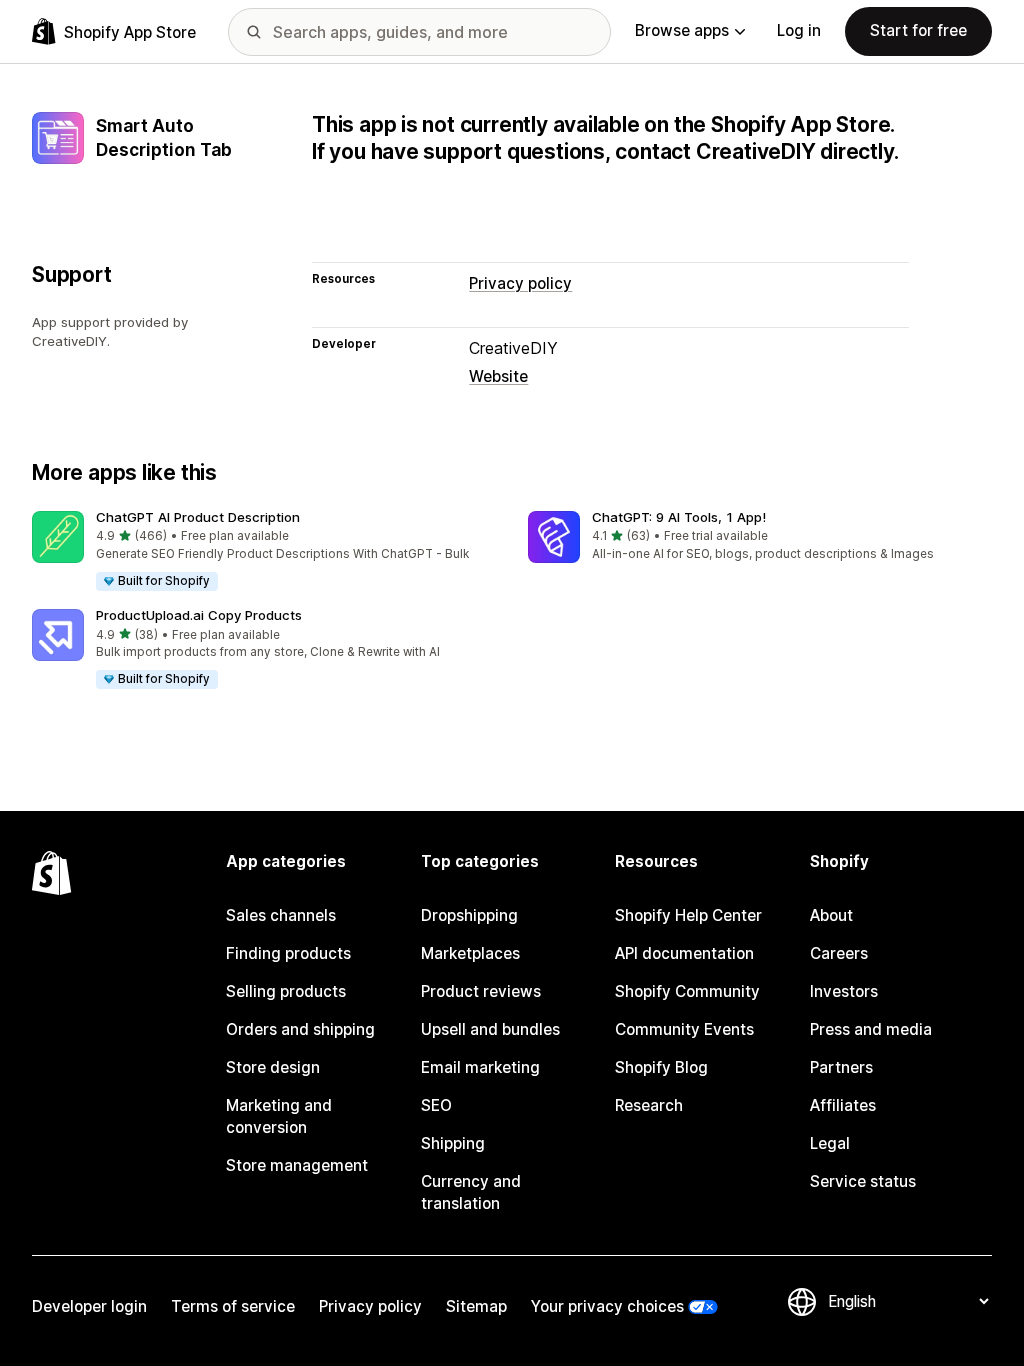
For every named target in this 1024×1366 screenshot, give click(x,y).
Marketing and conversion (279, 1116)
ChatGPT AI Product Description (198, 517)
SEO (436, 1105)
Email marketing (480, 1067)
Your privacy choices (607, 1306)
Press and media (871, 1029)
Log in (799, 30)
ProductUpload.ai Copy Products (199, 615)
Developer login (89, 1306)
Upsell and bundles (490, 1029)
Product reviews (481, 991)
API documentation (684, 953)
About (831, 915)
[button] (264, 552)
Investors (844, 991)
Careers (839, 953)
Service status (863, 1181)
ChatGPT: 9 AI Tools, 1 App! (679, 517)
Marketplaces (470, 953)
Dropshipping (469, 915)
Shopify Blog (661, 1067)
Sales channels (281, 915)
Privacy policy (520, 283)
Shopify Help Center (688, 915)
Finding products (288, 953)
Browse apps (682, 30)
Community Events (684, 1029)
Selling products (286, 991)
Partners (841, 1067)
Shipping (453, 1143)
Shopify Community (687, 991)
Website (498, 376)
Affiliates (843, 1105)
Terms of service (233, 1306)
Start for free (918, 30)
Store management (297, 1165)
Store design (273, 1067)
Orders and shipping (300, 1029)
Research (649, 1105)
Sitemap (476, 1306)
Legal (830, 1143)
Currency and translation (471, 1192)
